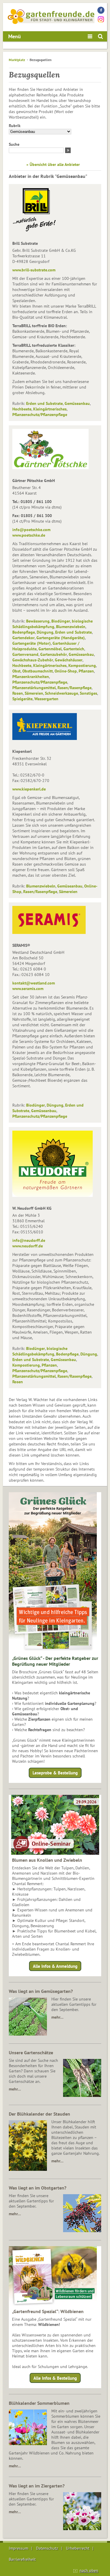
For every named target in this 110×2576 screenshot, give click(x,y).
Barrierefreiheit (22, 2559)
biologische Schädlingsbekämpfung (53, 624)
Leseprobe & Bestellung (55, 1773)
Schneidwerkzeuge (61, 693)
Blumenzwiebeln (71, 627)
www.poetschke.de (29, 535)
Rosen (18, 693)
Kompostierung (82, 665)
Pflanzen (86, 671)
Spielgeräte (22, 699)
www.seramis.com (28, 989)
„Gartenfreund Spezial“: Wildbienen (48, 2311)
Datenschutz (47, 2548)
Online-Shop (66, 671)
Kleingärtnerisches (50, 409)
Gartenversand (25, 654)
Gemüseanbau (77, 403)
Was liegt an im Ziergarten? (37, 2486)
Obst (16, 671)
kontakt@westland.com (34, 983)
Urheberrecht (78, 2548)
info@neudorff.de (29, 1240)
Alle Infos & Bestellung (55, 2378)
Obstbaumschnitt (38, 671)
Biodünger (61, 621)
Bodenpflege (24, 632)
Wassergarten (46, 699)
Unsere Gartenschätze (31, 2053)
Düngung (45, 632)
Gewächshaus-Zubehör (33, 660)
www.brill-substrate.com (34, 270)
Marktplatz (17, 60)
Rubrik (15, 126)
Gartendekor (23, 638)
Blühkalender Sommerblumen (39, 2403)
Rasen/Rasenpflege (75, 688)
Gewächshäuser (69, 660)
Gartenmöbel (50, 649)
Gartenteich (74, 649)
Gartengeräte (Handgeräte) (61, 638)
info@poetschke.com (31, 530)
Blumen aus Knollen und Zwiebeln (47, 1860)
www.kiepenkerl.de (29, 789)
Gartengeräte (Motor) (32, 643)
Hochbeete (22, 409)
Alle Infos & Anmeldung (55, 1966)
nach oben (89, 2570)
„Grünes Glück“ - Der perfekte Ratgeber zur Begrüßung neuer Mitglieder (55, 1661)
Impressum (18, 2548)
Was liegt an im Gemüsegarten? (41, 1991)
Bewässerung (38, 621)
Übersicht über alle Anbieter (55, 164)
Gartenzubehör (54, 654)
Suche (14, 144)
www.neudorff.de (28, 1246)
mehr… (57, 2017)
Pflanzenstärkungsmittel (34, 688)
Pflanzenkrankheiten (31, 677)
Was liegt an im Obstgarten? (38, 2188)
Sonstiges (88, 693)
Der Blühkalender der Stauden (39, 2114)
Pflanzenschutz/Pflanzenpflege (40, 415)
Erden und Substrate (44, 403)
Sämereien (34, 693)
